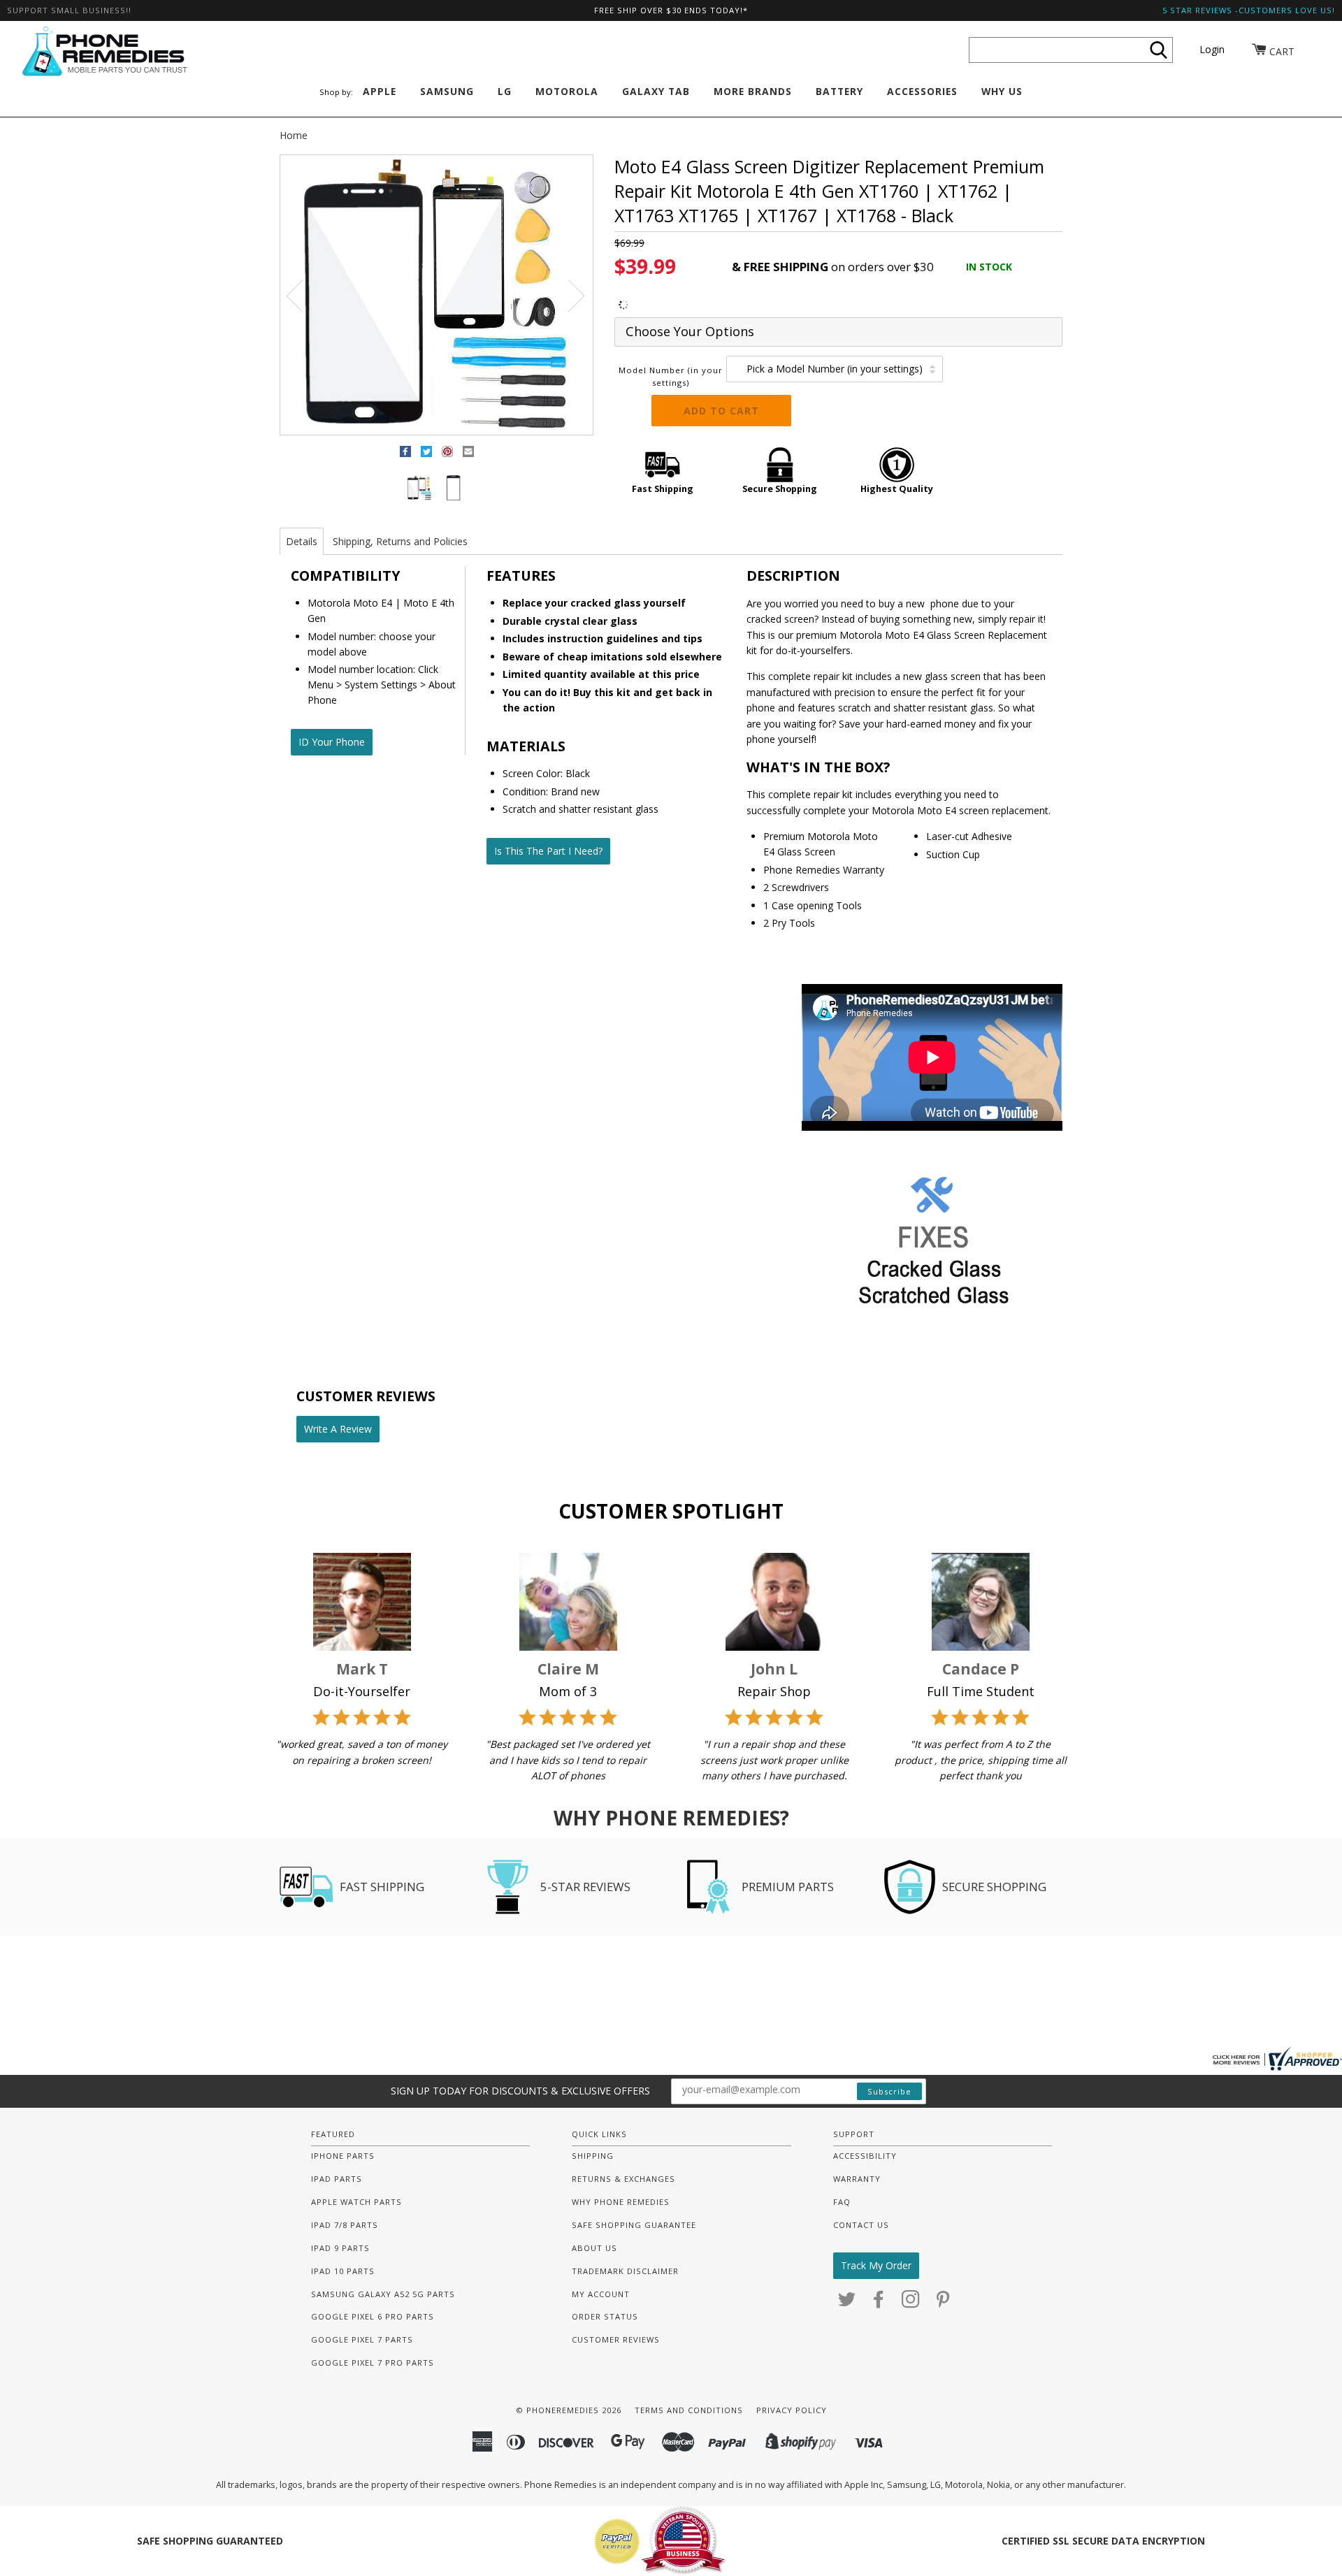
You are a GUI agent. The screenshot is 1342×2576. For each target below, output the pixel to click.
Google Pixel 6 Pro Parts (373, 2316)
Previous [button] (303, 295)
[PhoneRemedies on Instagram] (911, 2303)
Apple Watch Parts (356, 2202)
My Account (601, 2294)
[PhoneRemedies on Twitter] (847, 2303)
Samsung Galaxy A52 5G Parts (383, 2294)
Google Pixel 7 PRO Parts (373, 2362)
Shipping (593, 2156)
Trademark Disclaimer (625, 2271)
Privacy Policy (792, 2410)
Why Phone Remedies (621, 2202)
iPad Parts (337, 2179)
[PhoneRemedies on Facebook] (879, 2303)
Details (302, 541)
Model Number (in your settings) (671, 376)
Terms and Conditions (689, 2410)
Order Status (605, 2316)
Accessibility (865, 2156)
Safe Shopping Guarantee (634, 2225)
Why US (1002, 91)
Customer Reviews (616, 2339)
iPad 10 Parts (343, 2271)
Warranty (857, 2179)
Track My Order (876, 2265)
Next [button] (568, 295)
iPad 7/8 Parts (345, 2225)
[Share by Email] (468, 454)
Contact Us (861, 2225)
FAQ (842, 2202)
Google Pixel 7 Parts (362, 2339)
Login (1212, 49)
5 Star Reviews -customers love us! (1249, 10)
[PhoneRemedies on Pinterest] (943, 2303)
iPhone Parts (343, 2156)
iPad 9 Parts (340, 2248)
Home (294, 135)
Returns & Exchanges (623, 2179)
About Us (594, 2248)
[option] (436, 296)
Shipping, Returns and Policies (400, 541)
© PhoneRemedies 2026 (569, 2410)
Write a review (338, 1429)
